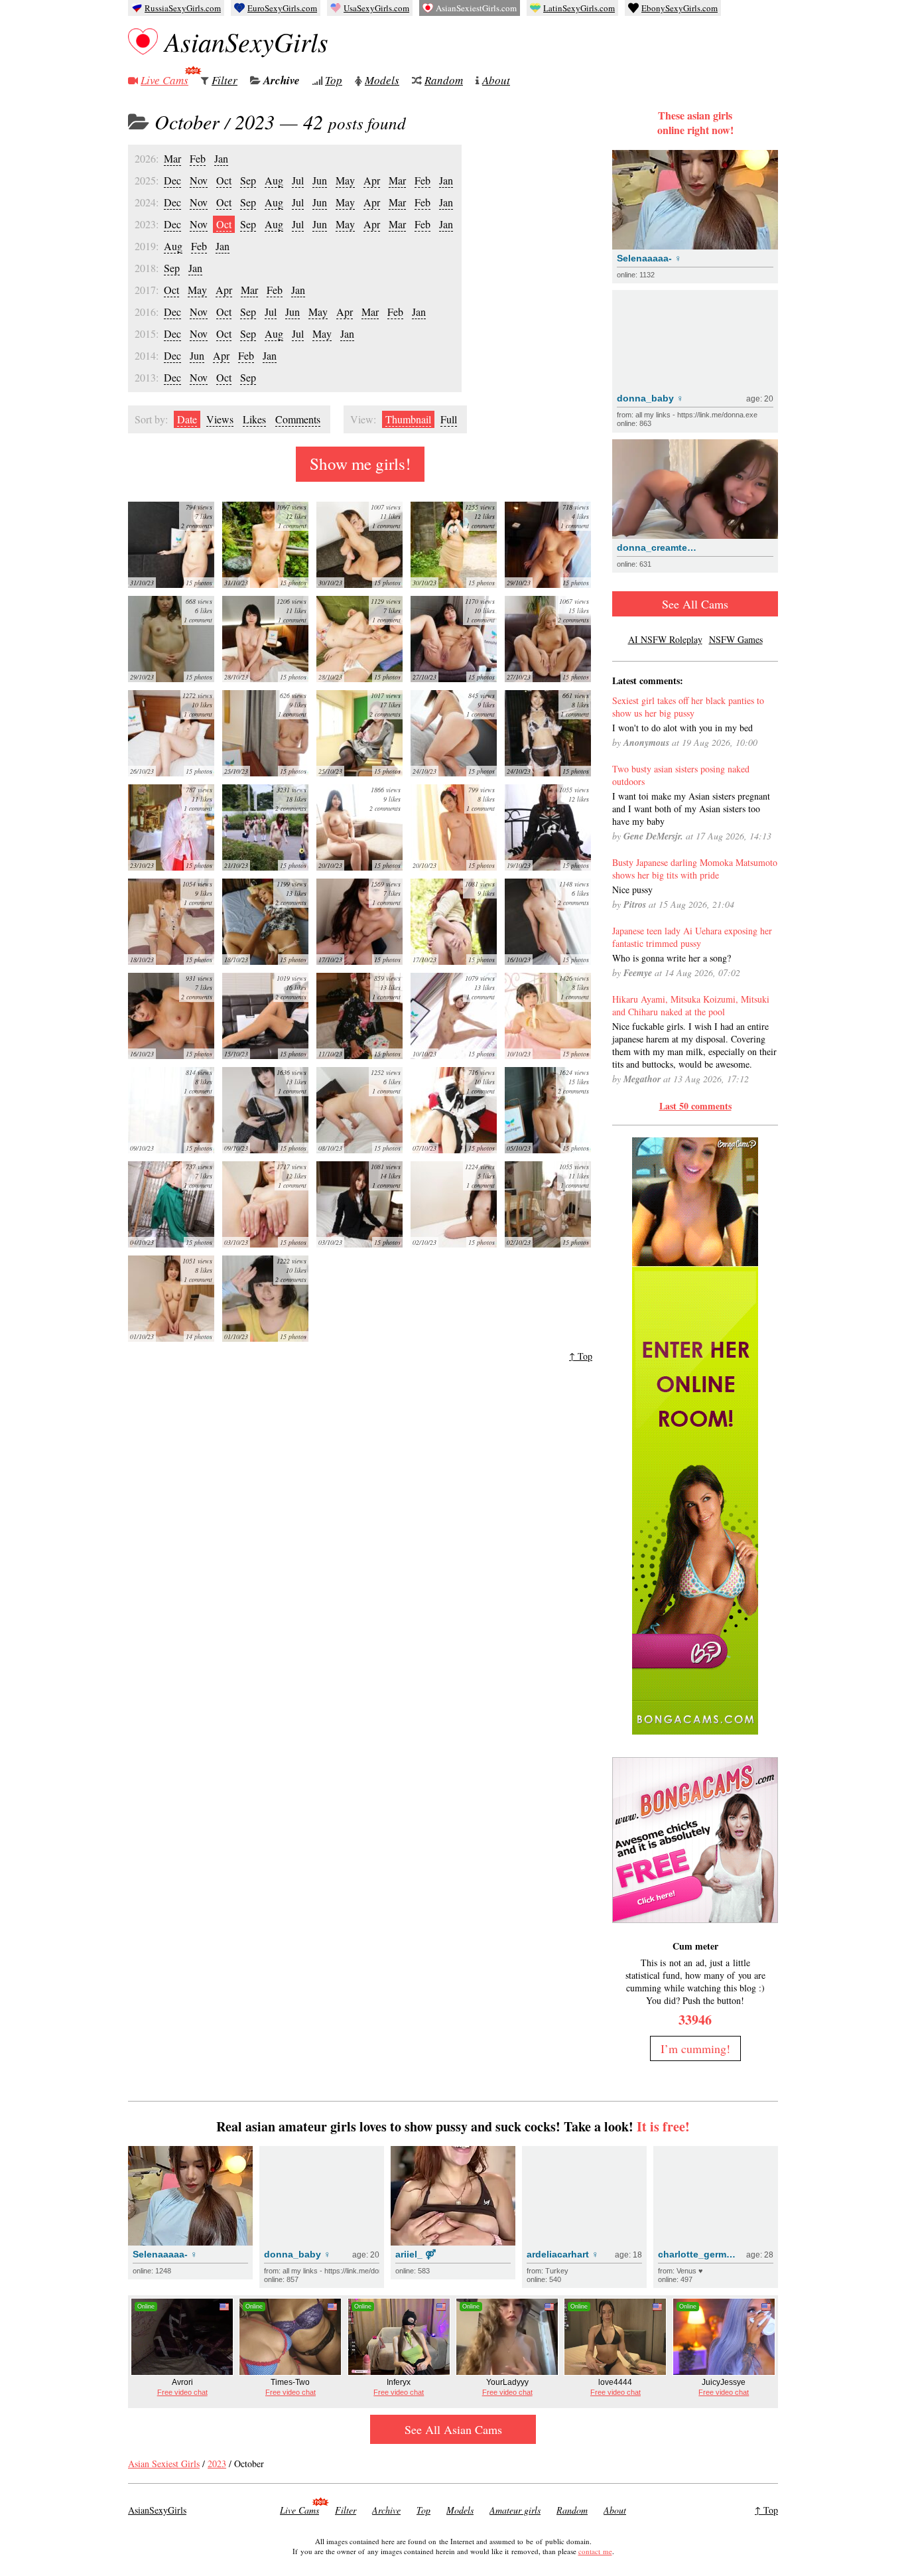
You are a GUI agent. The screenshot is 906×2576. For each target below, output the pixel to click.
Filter (225, 80)
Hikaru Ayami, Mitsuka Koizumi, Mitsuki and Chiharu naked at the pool (691, 1005)
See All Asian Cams (453, 2429)
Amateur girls (515, 2510)
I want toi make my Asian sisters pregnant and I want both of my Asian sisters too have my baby (691, 809)
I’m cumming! (695, 2048)
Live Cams (164, 80)
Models (382, 80)
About (496, 80)
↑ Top (581, 1356)
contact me (595, 2551)
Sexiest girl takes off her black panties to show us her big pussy (688, 707)
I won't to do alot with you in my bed (682, 728)
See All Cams (695, 604)
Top (334, 80)
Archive (282, 80)
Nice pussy (632, 890)
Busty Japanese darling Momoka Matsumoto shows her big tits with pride (695, 869)
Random (444, 80)
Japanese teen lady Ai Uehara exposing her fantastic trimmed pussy (692, 937)
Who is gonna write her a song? (672, 958)
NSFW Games (736, 639)
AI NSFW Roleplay (665, 639)
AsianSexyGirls (246, 41)
